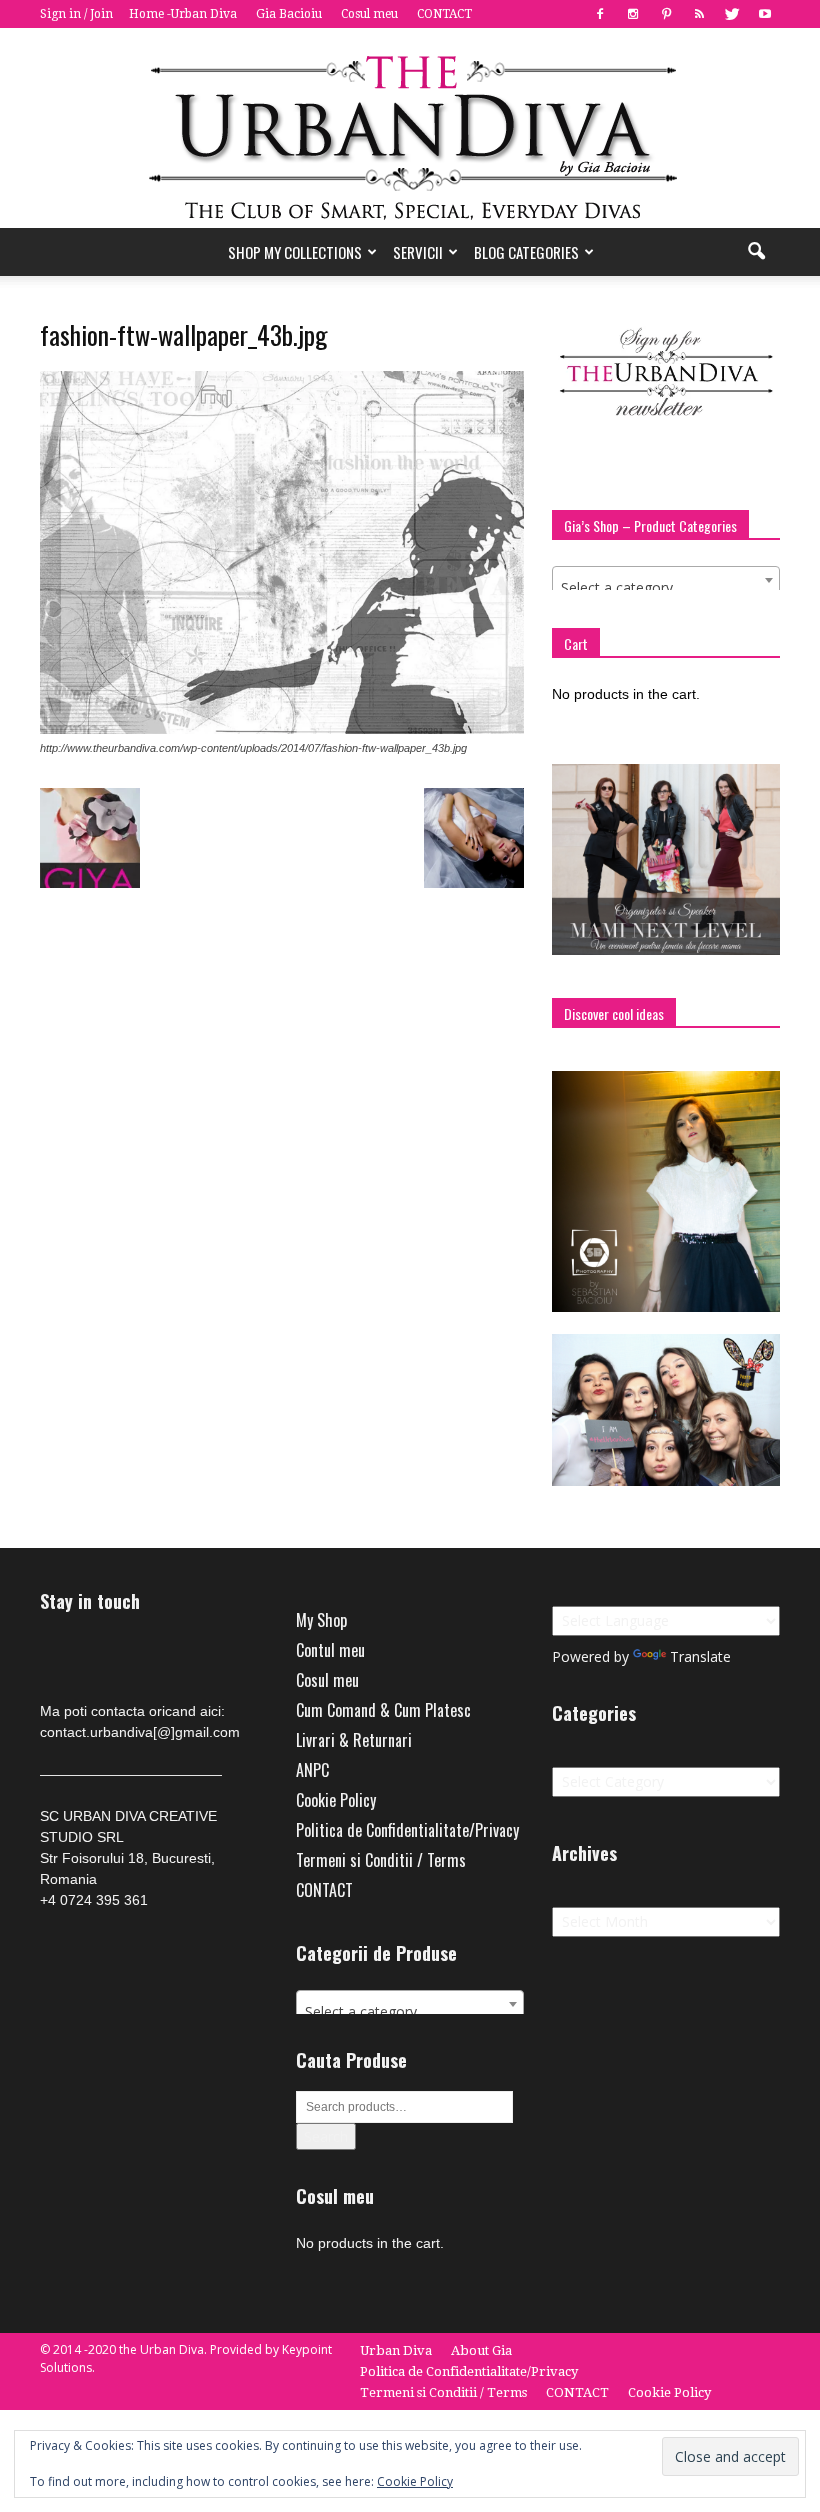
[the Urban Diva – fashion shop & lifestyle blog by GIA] (410, 128)
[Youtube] (765, 14)
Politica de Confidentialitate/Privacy (407, 1830)
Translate (700, 1656)
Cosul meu (369, 14)
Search (326, 2136)
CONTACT (444, 14)
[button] (756, 252)
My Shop (321, 1620)
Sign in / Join (76, 14)
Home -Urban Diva (183, 14)
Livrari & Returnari (354, 1740)
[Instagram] (633, 14)
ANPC (312, 1770)
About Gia (481, 2350)
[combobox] (666, 580)
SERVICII (418, 252)
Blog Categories (526, 252)
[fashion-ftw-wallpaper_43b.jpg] (282, 729)
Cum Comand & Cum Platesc (383, 1710)
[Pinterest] (666, 14)
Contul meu (330, 1650)
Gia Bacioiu (289, 14)
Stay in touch (90, 1601)
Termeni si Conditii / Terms (381, 1860)
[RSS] (699, 14)
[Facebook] (600, 14)
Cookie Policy (336, 1800)
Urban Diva (396, 2350)
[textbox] (666, 588)
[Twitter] (732, 14)
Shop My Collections (295, 252)
